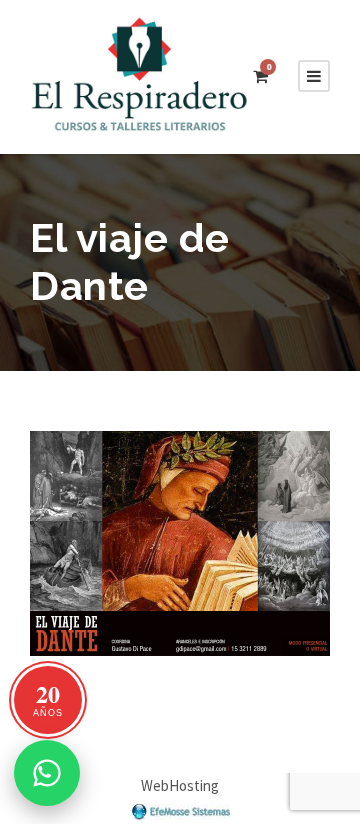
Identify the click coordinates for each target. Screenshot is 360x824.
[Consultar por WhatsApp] (47, 773)
